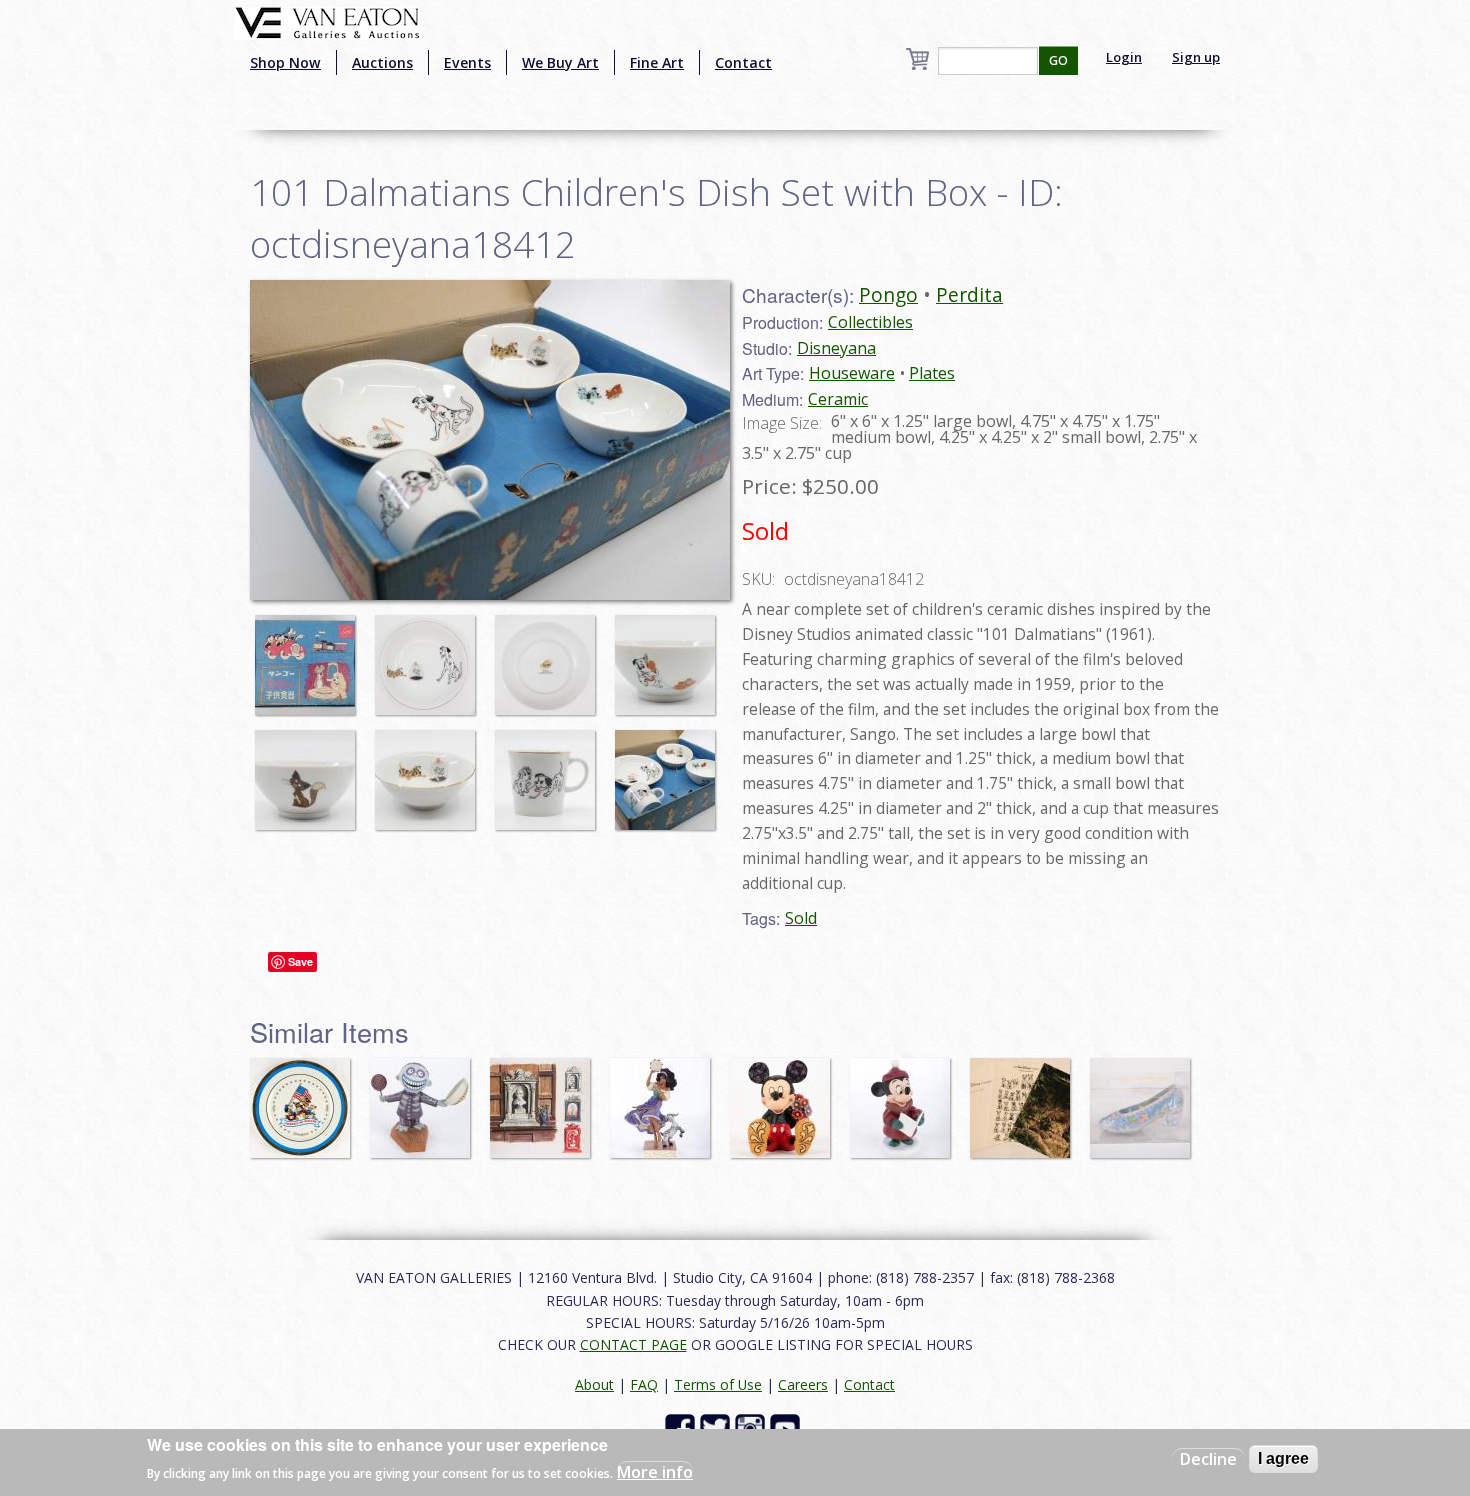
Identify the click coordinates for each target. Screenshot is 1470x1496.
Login (1124, 57)
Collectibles (870, 322)
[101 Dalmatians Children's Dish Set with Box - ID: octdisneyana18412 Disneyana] (490, 438)
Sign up (1196, 57)
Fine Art (657, 62)
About (594, 1384)
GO (1058, 60)
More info (655, 1472)
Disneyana (836, 348)
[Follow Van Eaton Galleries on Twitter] (717, 1426)
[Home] (327, 21)
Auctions (382, 62)
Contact (743, 62)
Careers (803, 1384)
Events (467, 62)
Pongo (888, 294)
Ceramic (838, 399)
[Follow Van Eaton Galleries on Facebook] (682, 1426)
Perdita (969, 294)
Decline (1208, 1459)
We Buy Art (560, 62)
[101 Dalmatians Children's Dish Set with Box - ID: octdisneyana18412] (310, 655)
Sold (801, 918)
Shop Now (285, 62)
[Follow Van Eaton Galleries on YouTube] (787, 1426)
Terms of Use (718, 1384)
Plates (932, 373)
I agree (1283, 1458)
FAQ (644, 1384)
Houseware (852, 373)
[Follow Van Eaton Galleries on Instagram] (752, 1426)
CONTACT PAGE (633, 1344)
